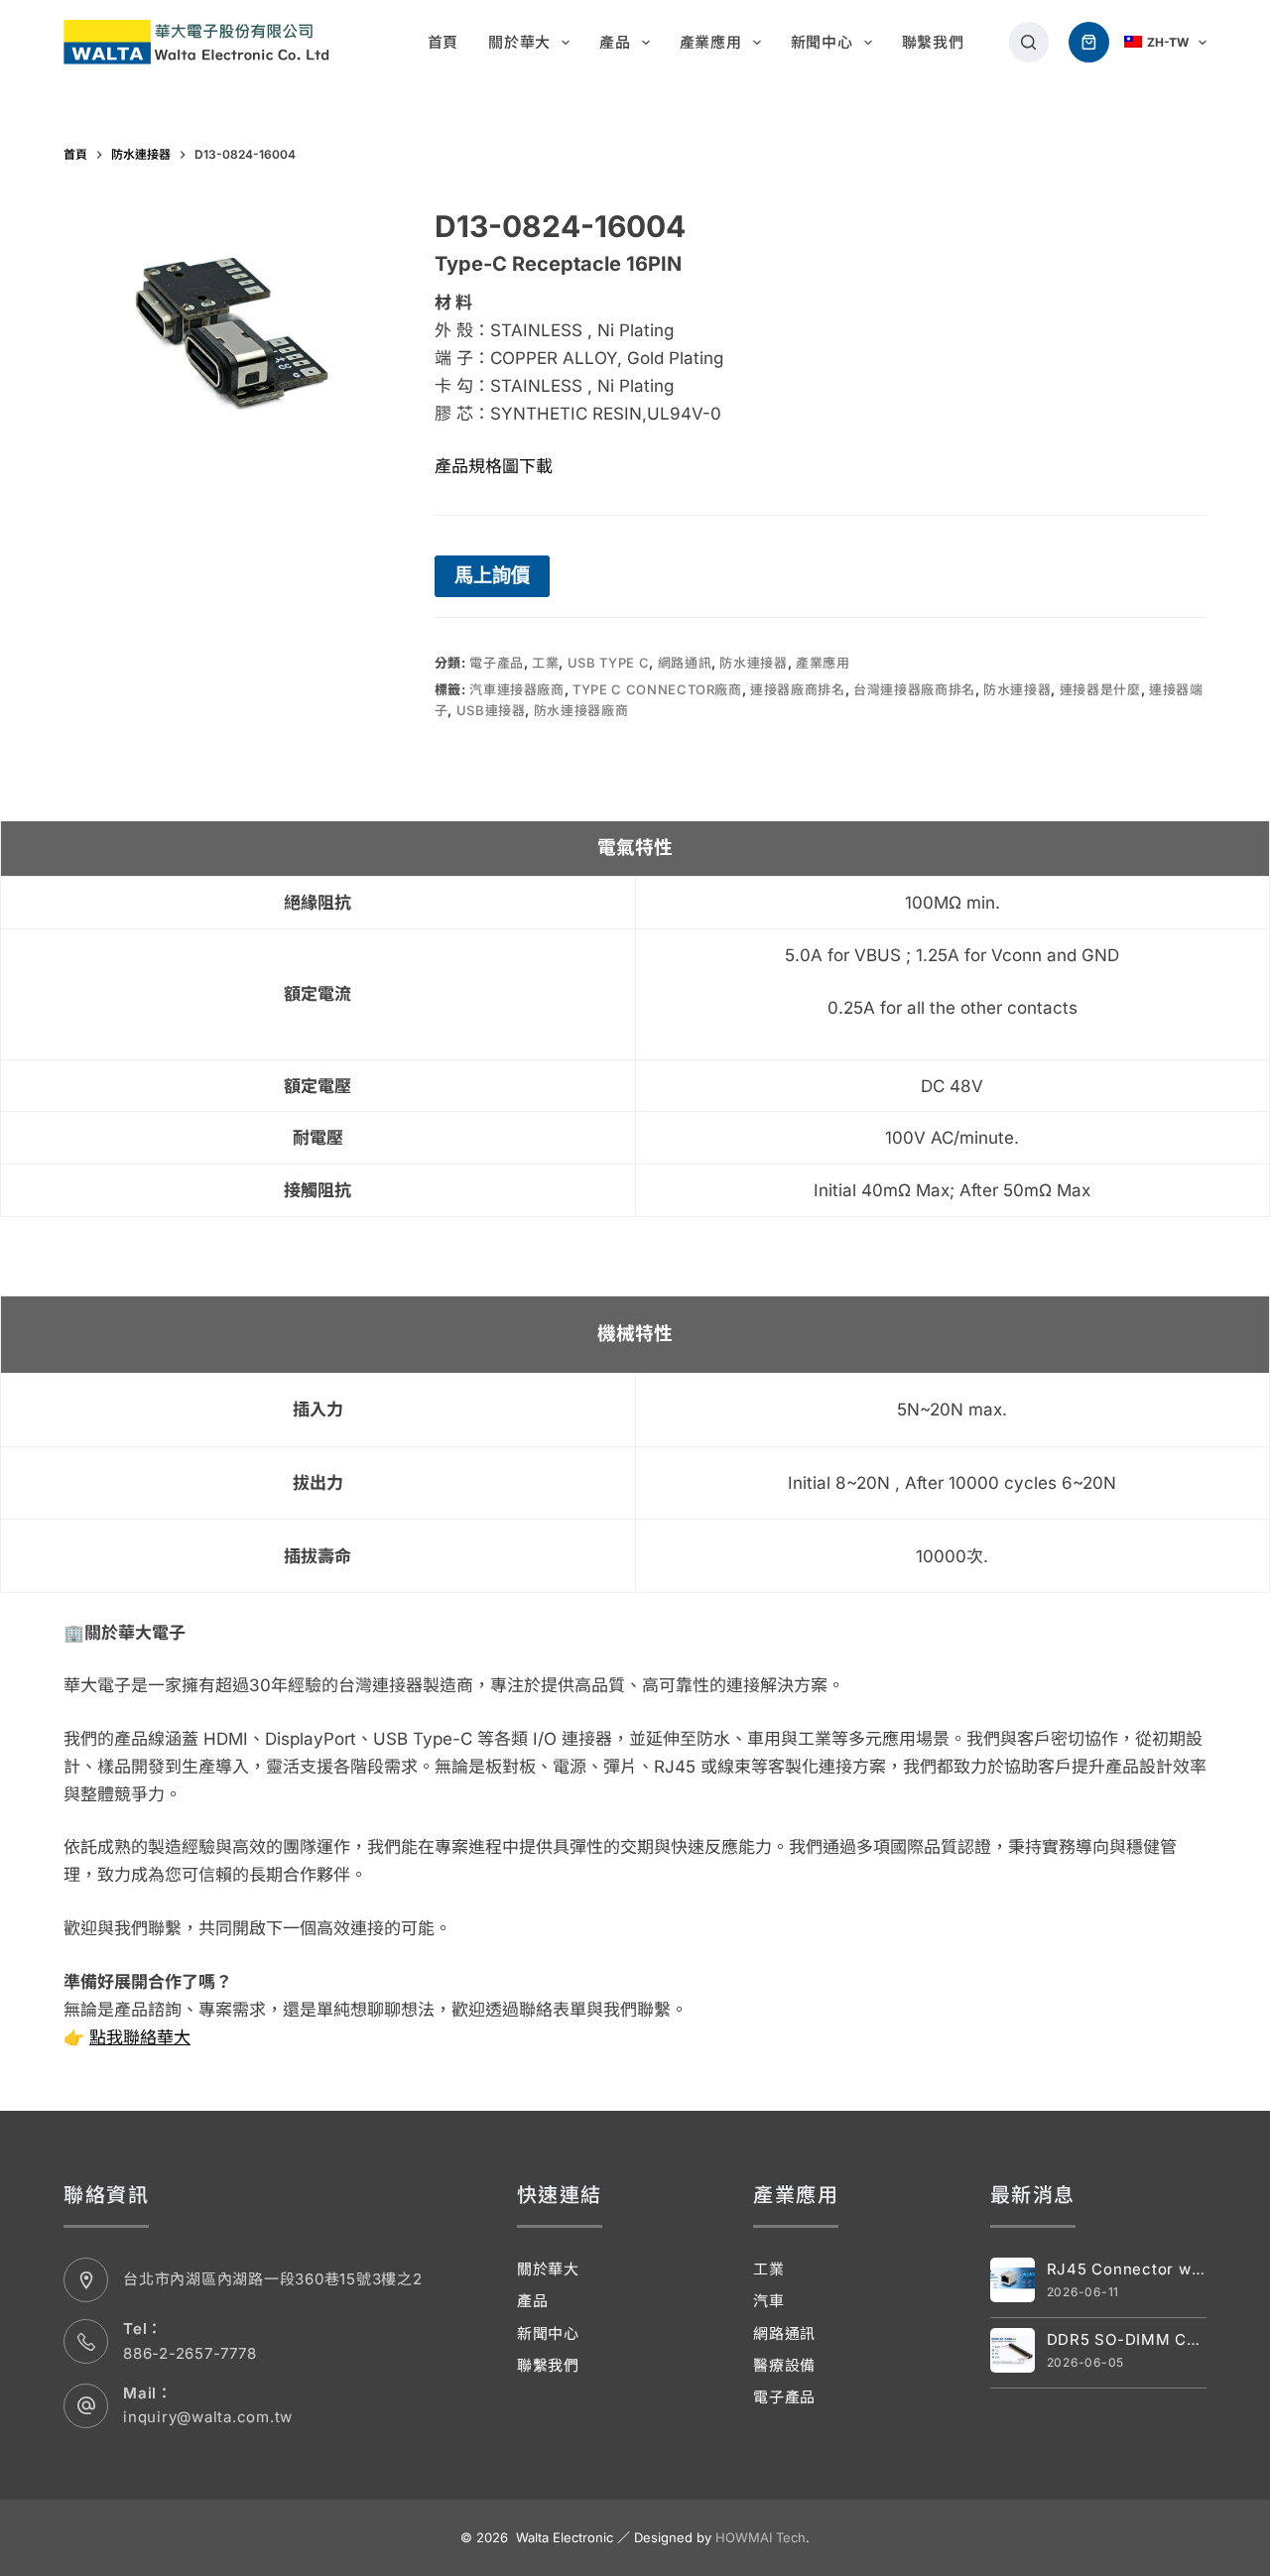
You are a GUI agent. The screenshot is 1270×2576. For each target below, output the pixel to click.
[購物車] (1089, 42)
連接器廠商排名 (798, 689)
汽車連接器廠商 (517, 689)
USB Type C (609, 663)
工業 (545, 663)
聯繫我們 (933, 42)
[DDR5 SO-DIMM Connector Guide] (1013, 2350)
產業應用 (711, 42)
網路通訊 (685, 663)
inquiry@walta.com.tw (208, 2417)
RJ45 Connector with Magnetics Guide (1127, 2269)
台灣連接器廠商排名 (914, 689)
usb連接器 (491, 710)
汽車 (769, 2301)
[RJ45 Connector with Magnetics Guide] (1013, 2280)
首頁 (444, 42)
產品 (615, 42)
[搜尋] (1029, 42)
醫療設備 (784, 2365)
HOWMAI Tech (761, 2537)
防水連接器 (753, 663)
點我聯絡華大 (140, 2037)
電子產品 (497, 663)
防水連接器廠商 (581, 710)
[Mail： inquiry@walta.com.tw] (86, 2406)
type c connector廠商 (657, 689)
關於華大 (519, 42)
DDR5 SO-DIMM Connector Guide (1127, 2339)
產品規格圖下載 (494, 466)
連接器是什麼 (1100, 689)
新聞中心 (822, 42)
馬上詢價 (492, 575)
